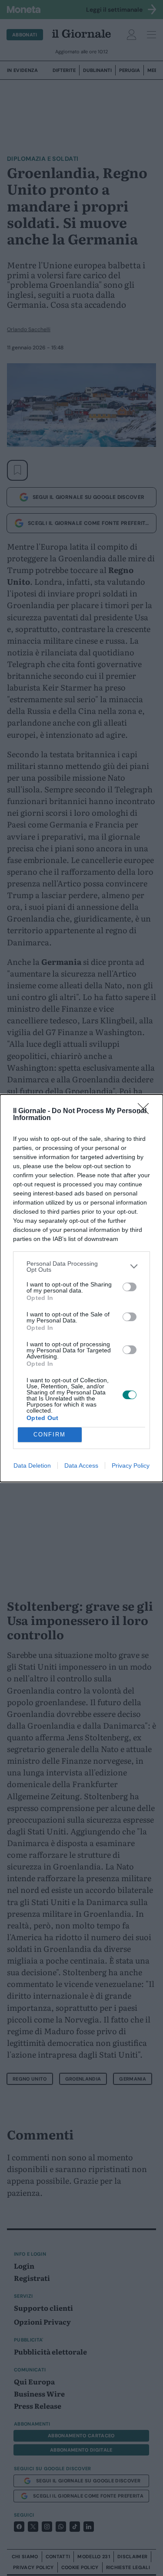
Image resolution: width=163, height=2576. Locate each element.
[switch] (130, 1287)
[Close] (146, 1111)
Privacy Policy (131, 1465)
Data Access (81, 1465)
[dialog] (81, 1288)
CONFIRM (50, 1435)
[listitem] (81, 1267)
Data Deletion (32, 1465)
